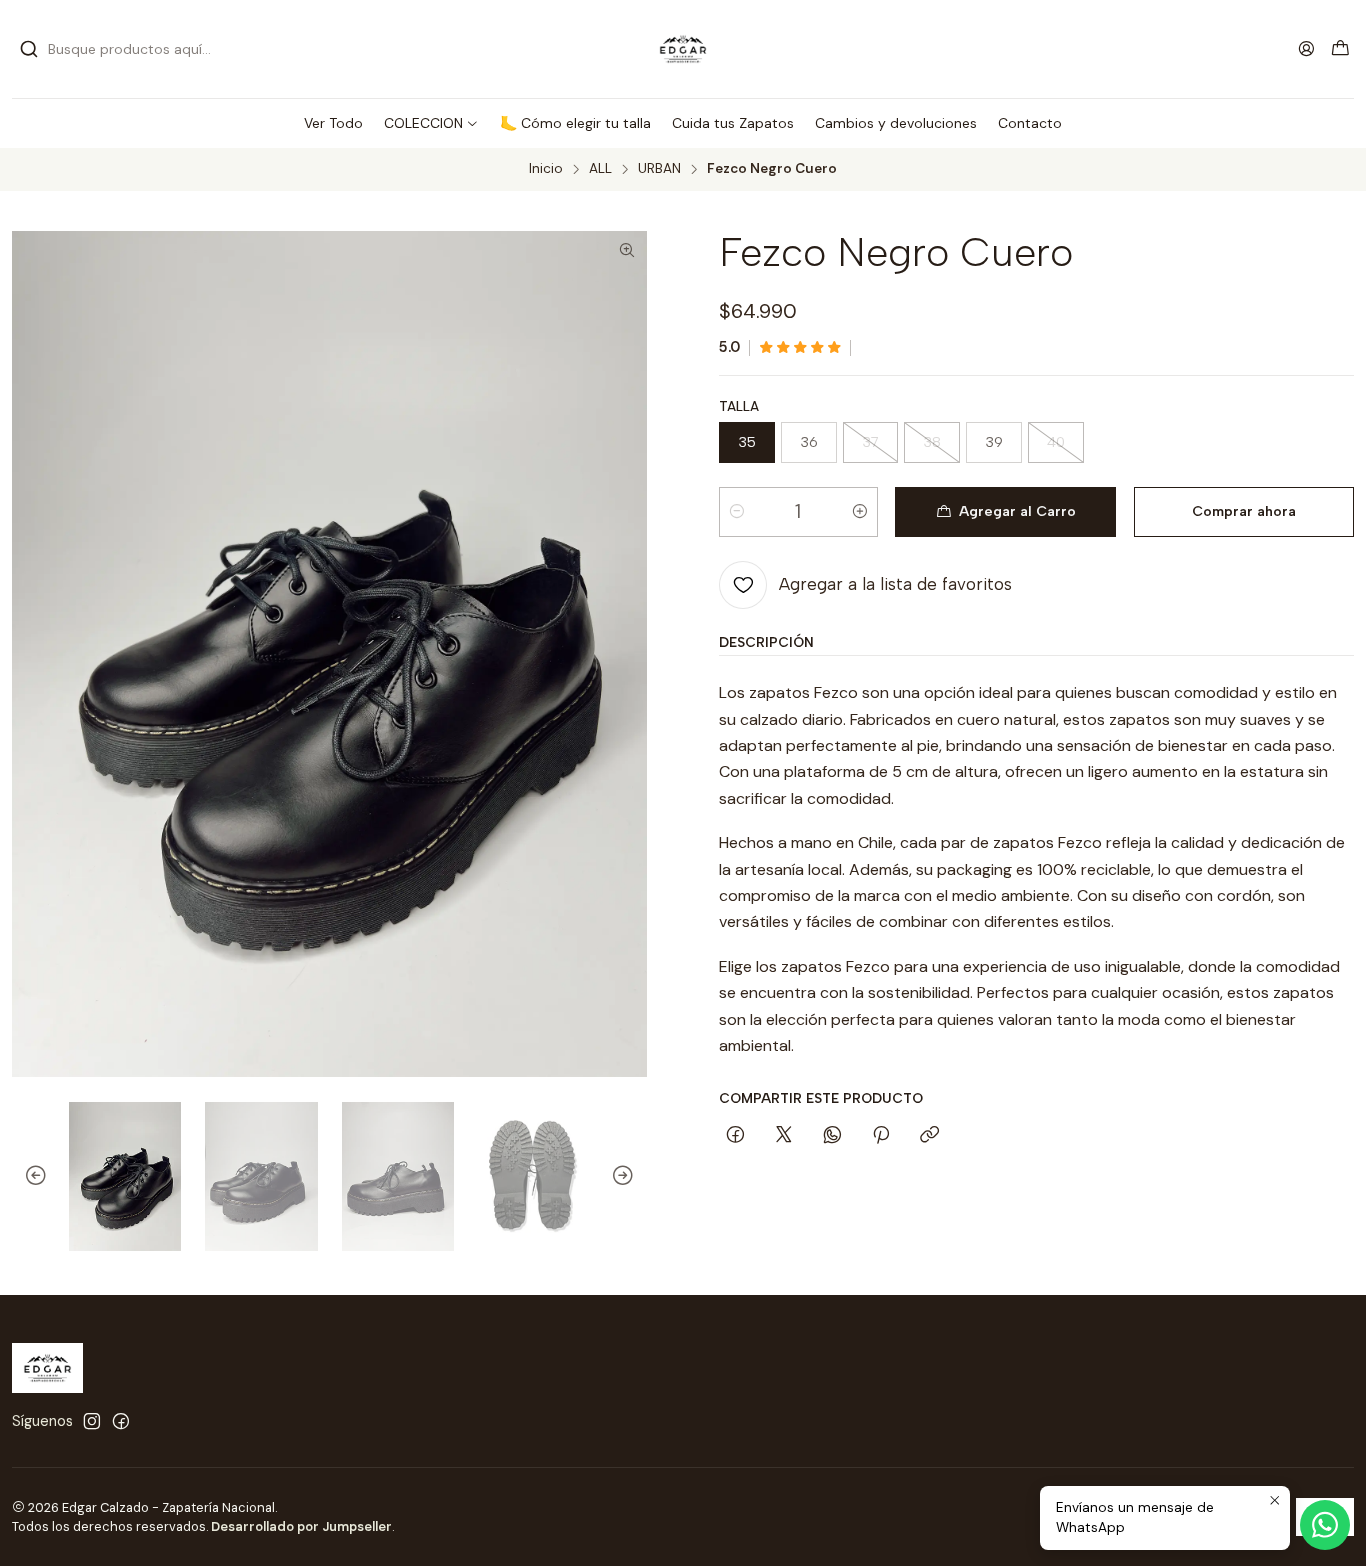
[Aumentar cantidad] (860, 512)
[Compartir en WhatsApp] (832, 1136)
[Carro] (1340, 49)
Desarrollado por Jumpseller (301, 1526)
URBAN (659, 169)
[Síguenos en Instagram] (92, 1421)
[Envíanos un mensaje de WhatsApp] (1325, 1525)
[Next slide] (632, 1177)
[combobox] (122, 49)
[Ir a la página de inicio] (683, 49)
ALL (600, 169)
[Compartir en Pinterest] (881, 1136)
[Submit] (29, 49)
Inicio (546, 169)
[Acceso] (1306, 48)
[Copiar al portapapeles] (929, 1136)
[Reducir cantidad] (737, 512)
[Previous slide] (27, 1177)
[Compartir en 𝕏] (784, 1136)
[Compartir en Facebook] (735, 1136)
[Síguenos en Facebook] (121, 1421)
